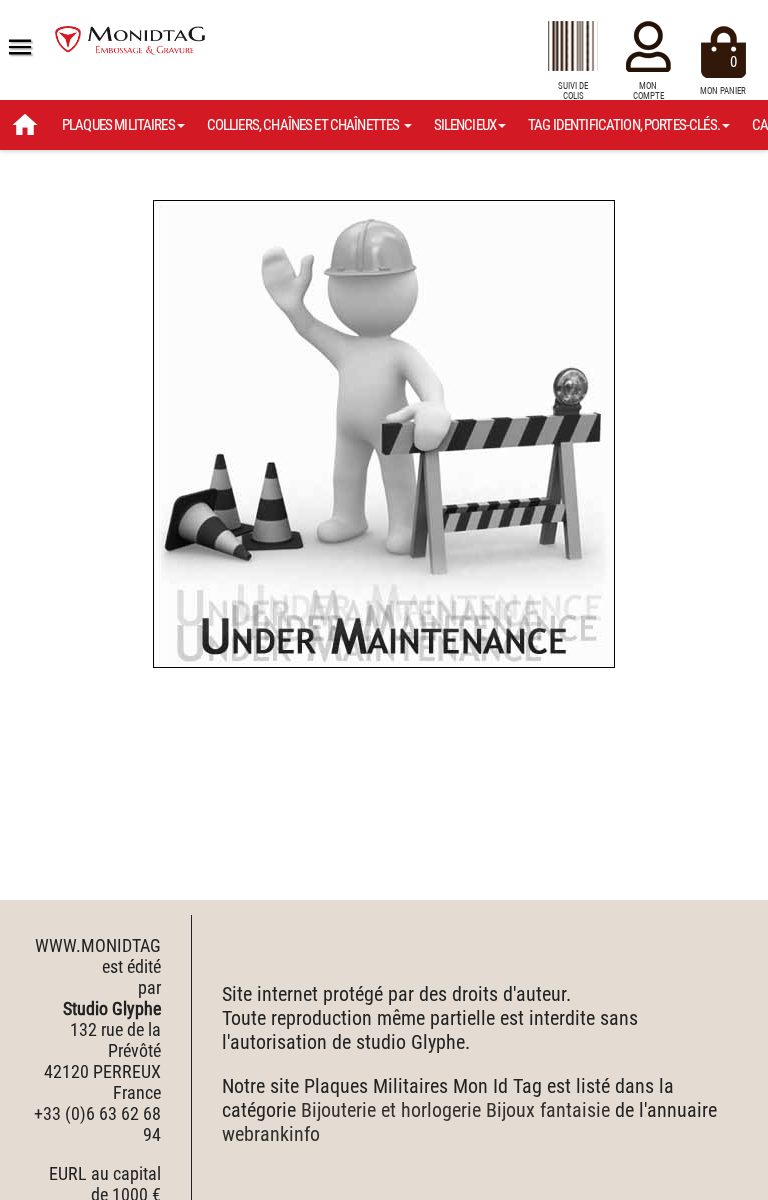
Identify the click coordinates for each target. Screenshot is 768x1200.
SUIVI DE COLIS (573, 91)
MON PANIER (723, 74)
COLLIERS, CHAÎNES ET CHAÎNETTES (304, 125)
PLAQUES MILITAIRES (118, 125)
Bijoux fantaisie (548, 1110)
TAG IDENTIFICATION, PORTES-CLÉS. (624, 125)
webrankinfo (271, 1134)
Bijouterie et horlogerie (391, 1110)
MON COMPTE (648, 91)
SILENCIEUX (465, 125)
